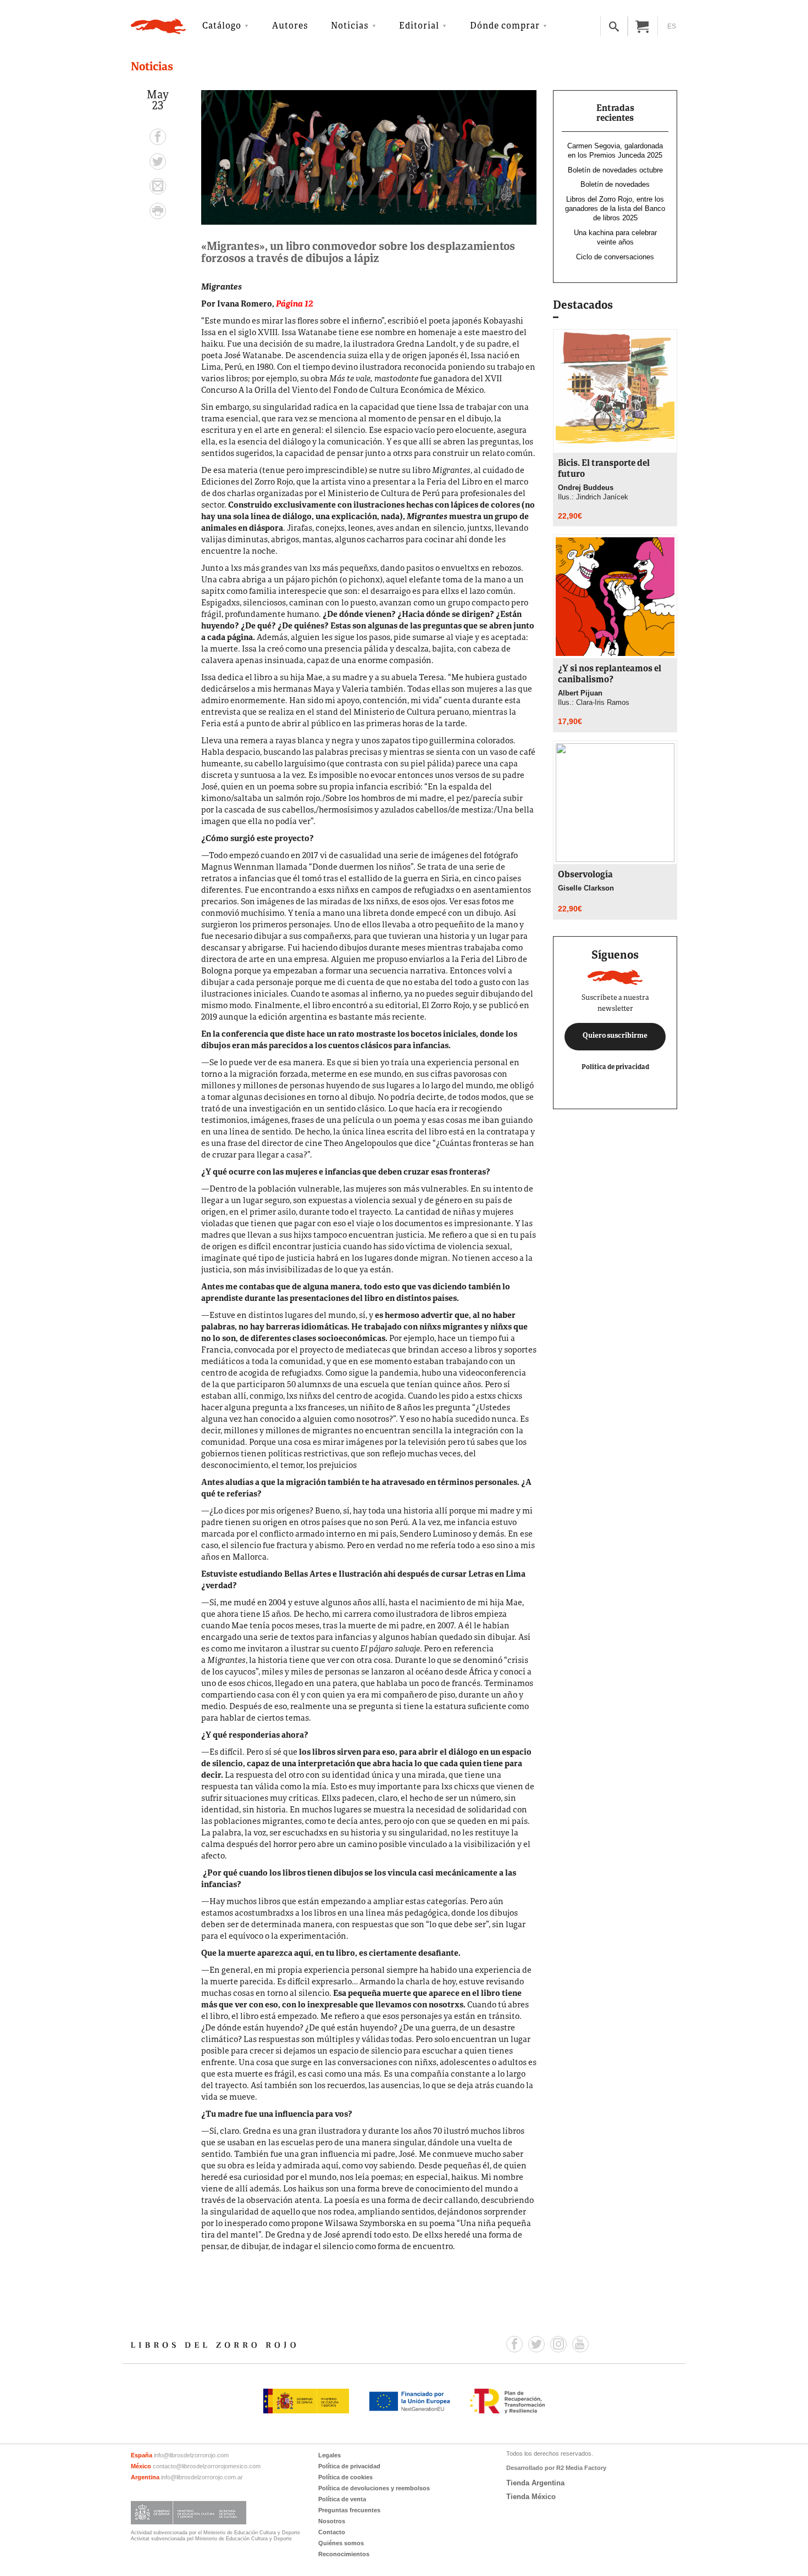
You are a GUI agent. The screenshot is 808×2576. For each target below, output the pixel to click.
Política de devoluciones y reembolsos (374, 2488)
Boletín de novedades (615, 184)
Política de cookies (345, 2477)
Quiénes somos (341, 2543)
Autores (290, 26)
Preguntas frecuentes (349, 2510)
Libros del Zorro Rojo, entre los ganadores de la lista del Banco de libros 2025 (615, 208)
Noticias (350, 26)
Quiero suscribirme (615, 1036)
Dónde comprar (505, 26)
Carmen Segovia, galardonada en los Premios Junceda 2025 (615, 151)
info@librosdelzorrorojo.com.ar (202, 2477)
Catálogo (222, 26)
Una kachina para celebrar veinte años (615, 237)
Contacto (332, 2532)
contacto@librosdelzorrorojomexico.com (207, 2466)
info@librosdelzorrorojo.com (191, 2455)
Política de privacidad (615, 1067)
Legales (330, 2455)
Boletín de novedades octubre (615, 170)
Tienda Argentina (535, 2483)
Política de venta (342, 2499)
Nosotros (332, 2521)
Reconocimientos (344, 2554)
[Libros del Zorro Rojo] (158, 26)
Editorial (419, 26)
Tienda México (531, 2497)
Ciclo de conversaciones (615, 257)
